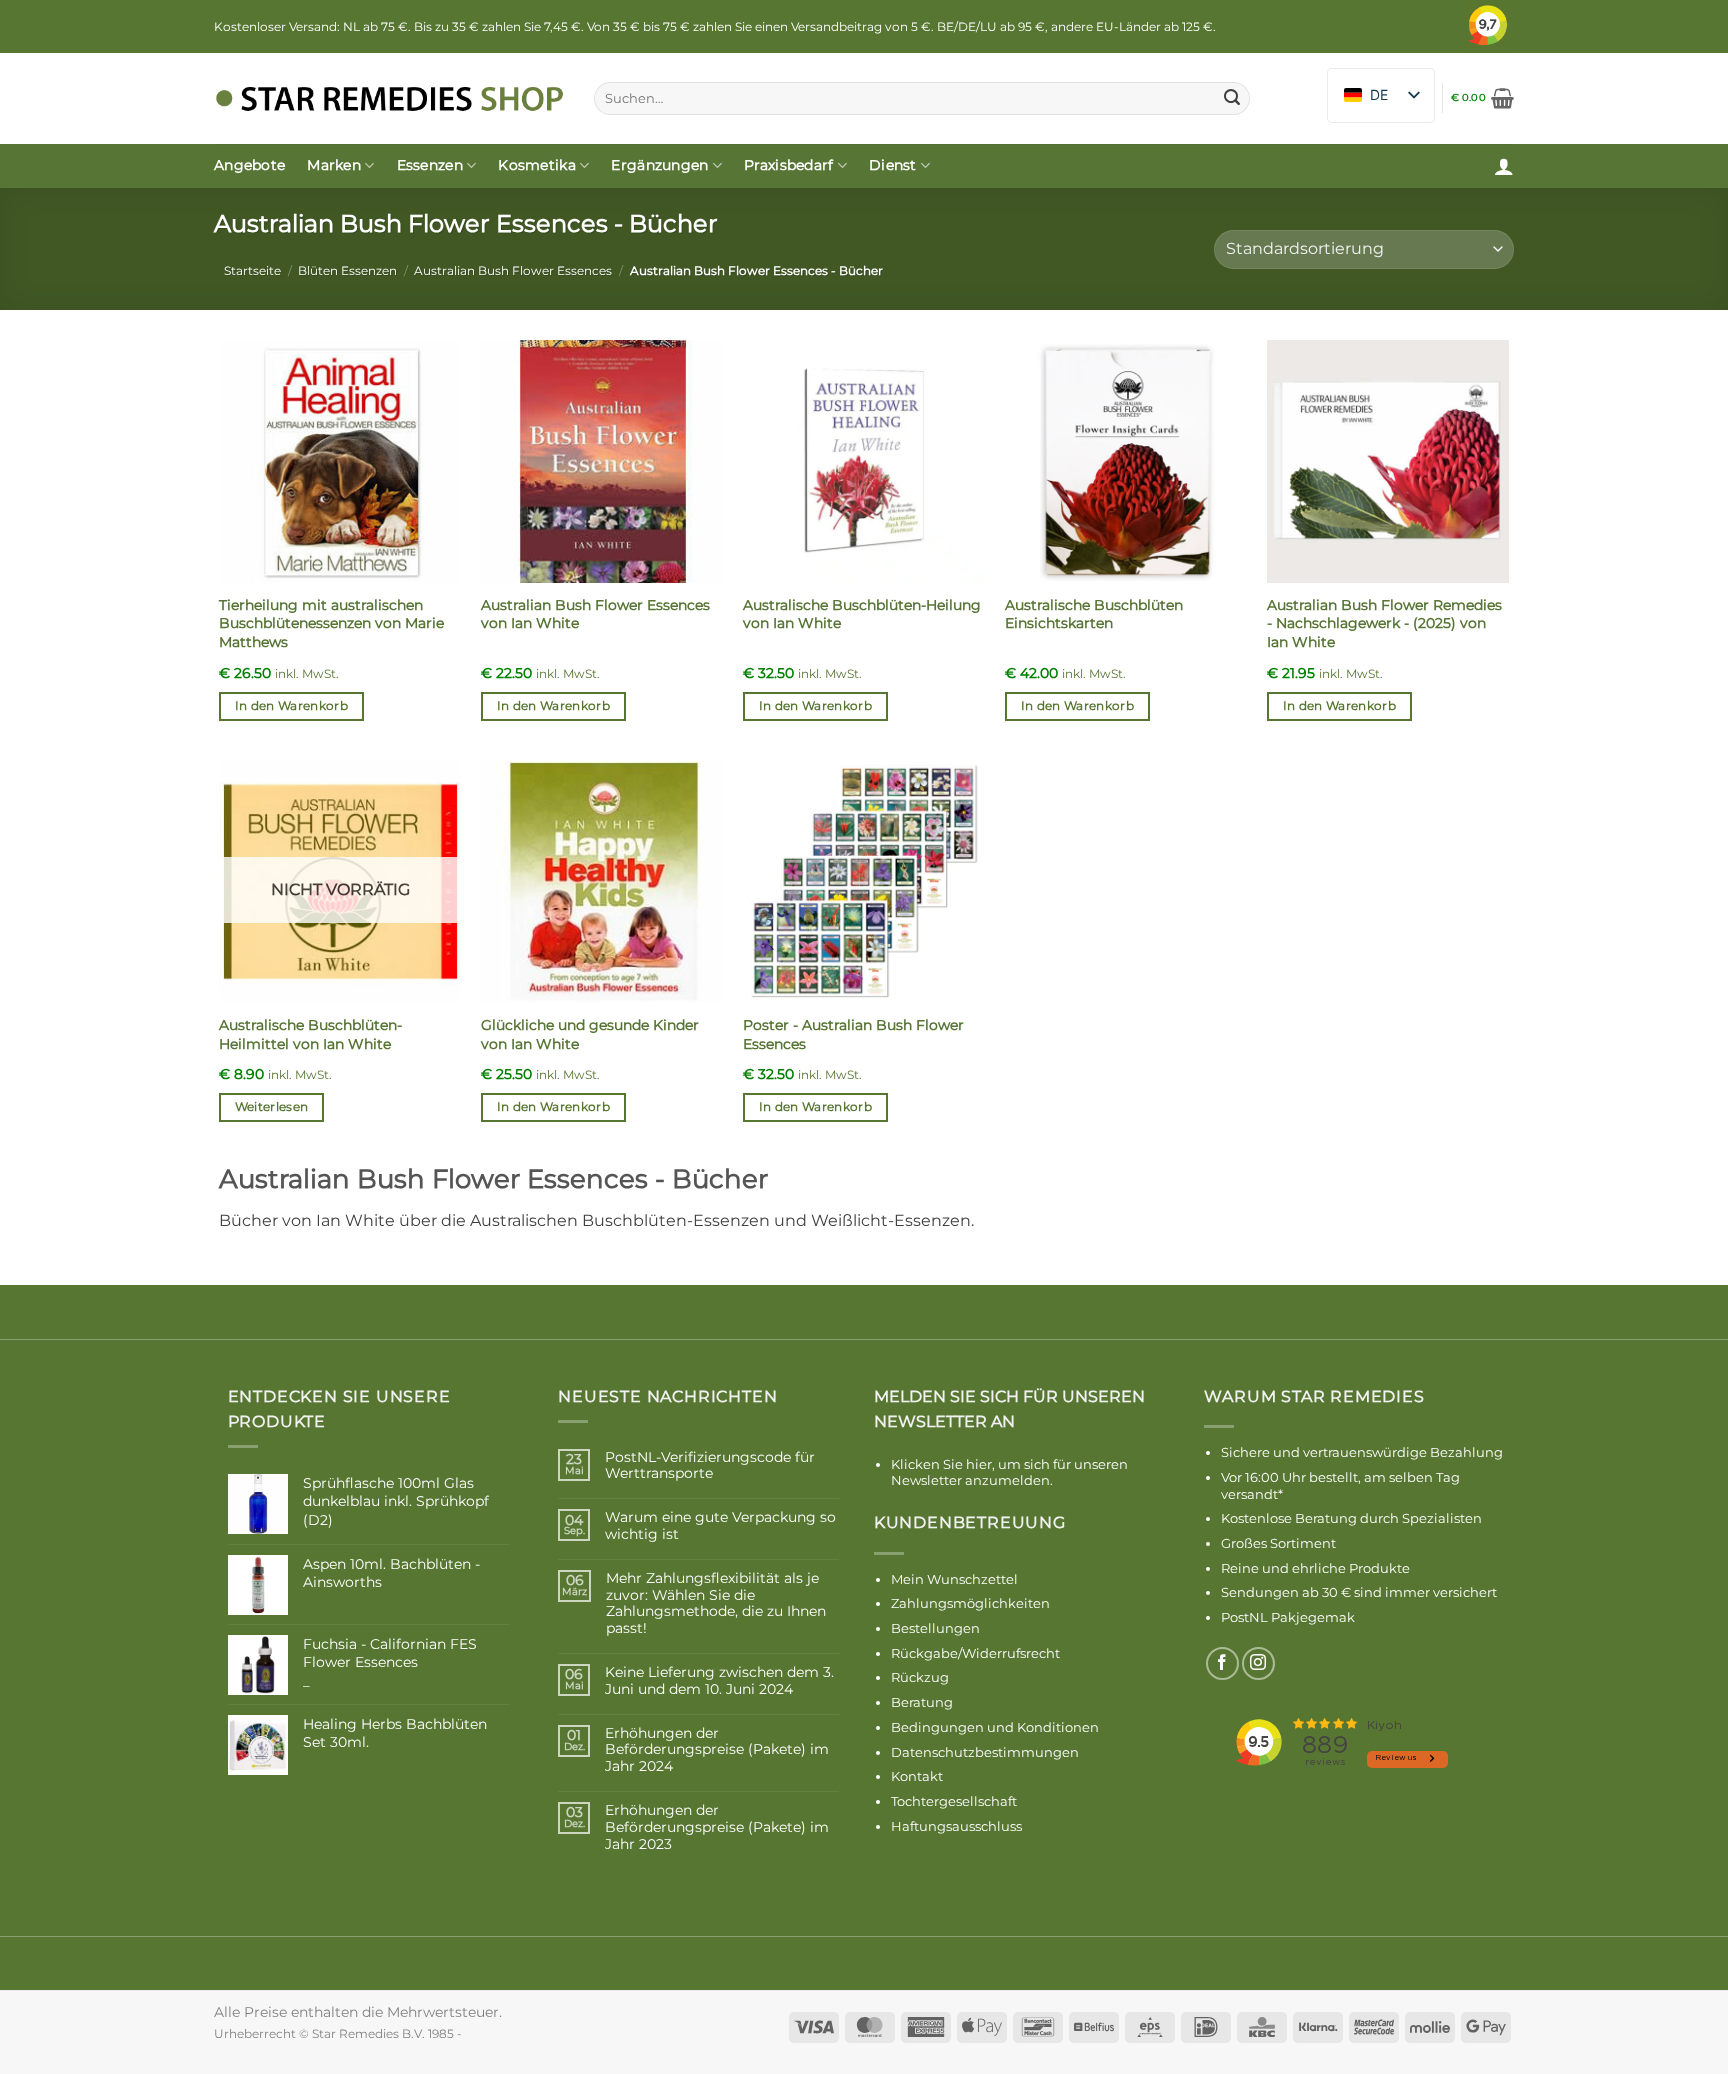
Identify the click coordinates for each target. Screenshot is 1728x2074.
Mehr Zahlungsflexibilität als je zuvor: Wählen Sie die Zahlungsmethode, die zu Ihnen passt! (716, 1603)
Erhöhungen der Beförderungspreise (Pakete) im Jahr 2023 (717, 1827)
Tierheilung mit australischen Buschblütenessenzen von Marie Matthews (331, 623)
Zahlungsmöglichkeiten (970, 1603)
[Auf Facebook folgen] (1222, 1663)
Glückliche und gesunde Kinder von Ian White (590, 1034)
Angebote (249, 165)
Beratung (922, 1702)
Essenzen (430, 165)
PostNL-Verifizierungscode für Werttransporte (710, 1466)
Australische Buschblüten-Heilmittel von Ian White (310, 1034)
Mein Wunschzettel (954, 1579)
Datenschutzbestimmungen (985, 1752)
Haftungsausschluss (956, 1826)
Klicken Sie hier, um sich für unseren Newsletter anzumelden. (1009, 1472)
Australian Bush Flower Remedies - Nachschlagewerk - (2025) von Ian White (1384, 623)
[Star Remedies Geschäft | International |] (389, 98)
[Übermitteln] (1232, 99)
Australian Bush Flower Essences (513, 270)
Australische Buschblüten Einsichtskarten (1094, 614)
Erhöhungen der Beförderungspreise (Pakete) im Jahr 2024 (717, 1750)
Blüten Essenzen (347, 270)
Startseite (252, 270)
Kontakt (917, 1776)
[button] (1482, 98)
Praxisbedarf (788, 165)
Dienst (893, 165)
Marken (334, 165)
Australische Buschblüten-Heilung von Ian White (862, 614)
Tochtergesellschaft (954, 1801)
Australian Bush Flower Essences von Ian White (595, 614)
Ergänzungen (659, 165)
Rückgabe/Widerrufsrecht (975, 1653)
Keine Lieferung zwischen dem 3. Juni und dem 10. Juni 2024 (719, 1681)
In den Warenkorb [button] (292, 706)
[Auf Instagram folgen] (1258, 1663)
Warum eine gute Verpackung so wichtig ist (720, 1526)
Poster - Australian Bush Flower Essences (853, 1034)
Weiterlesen (272, 1107)
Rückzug (920, 1677)
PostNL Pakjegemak (1288, 1617)
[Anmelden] (1504, 166)
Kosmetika (537, 165)
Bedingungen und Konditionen (995, 1727)
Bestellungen (935, 1628)
